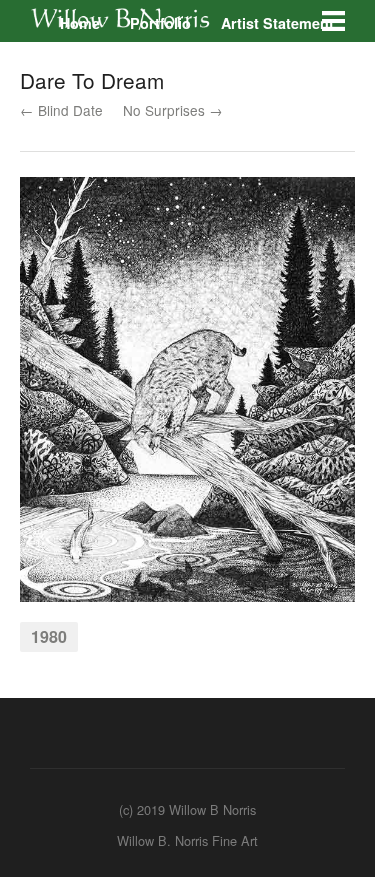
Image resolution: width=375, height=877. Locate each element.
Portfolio (160, 23)
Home (80, 23)
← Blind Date (61, 110)
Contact (178, 48)
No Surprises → (173, 110)
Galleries (90, 48)
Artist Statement (277, 23)
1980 (49, 636)
